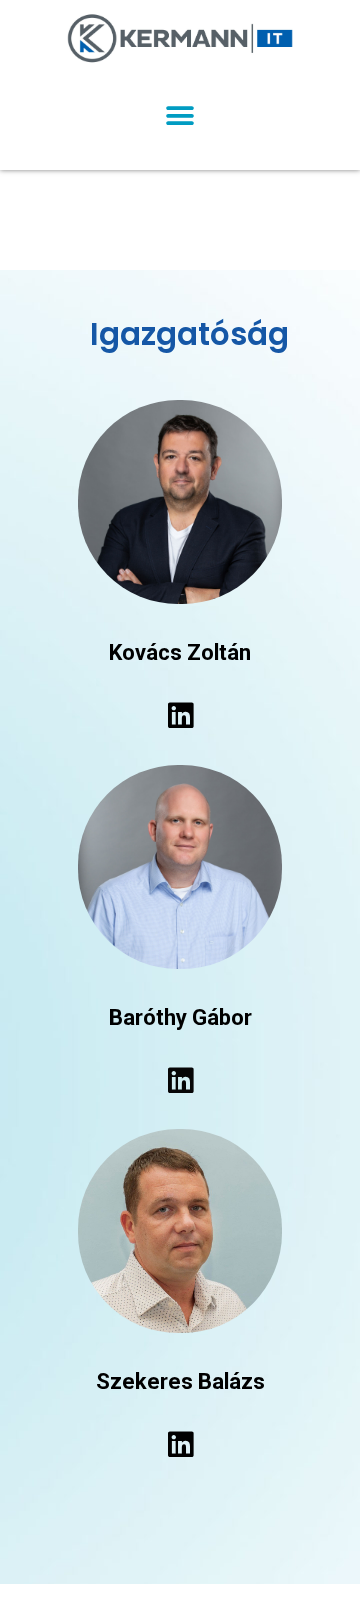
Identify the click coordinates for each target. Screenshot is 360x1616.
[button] (180, 115)
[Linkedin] (180, 716)
